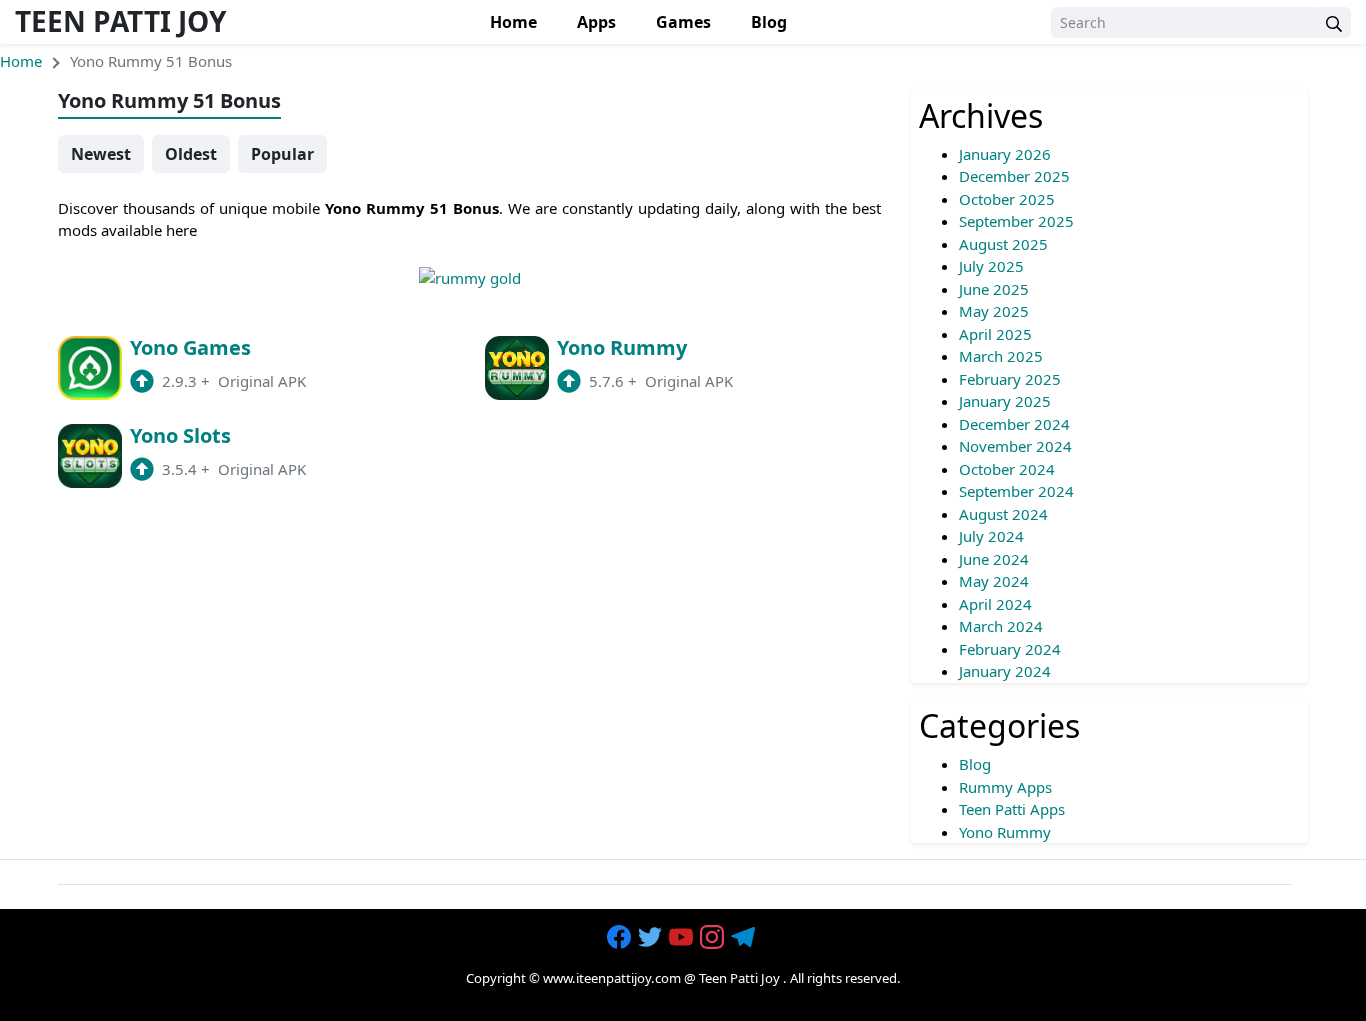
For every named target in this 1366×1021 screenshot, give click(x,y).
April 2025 (995, 334)
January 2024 (1005, 671)
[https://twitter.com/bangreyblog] (652, 938)
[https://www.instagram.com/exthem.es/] (714, 938)
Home (513, 22)
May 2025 (994, 311)
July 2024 (991, 536)
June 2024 (994, 559)
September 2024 (1016, 491)
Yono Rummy (1005, 832)
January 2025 (1005, 401)
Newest (101, 154)
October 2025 (1007, 199)
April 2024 (995, 604)
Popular (282, 154)
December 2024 (1014, 424)
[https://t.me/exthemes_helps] (745, 938)
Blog (769, 22)
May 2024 (994, 581)
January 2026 (1005, 154)
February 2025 (1010, 379)
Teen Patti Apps (1012, 809)
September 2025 (1016, 221)
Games (683, 22)
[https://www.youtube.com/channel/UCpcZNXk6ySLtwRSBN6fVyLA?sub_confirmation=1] (683, 938)
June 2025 (994, 289)
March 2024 (1001, 626)
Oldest (191, 154)
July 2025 (991, 266)
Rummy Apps (1005, 787)
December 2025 (1014, 176)
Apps (596, 22)
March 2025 (1001, 356)
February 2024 (1010, 649)
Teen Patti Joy (120, 21)
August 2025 (1003, 244)
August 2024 (1003, 514)
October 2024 (1007, 469)
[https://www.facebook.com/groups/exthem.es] (621, 938)
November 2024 (1015, 446)
